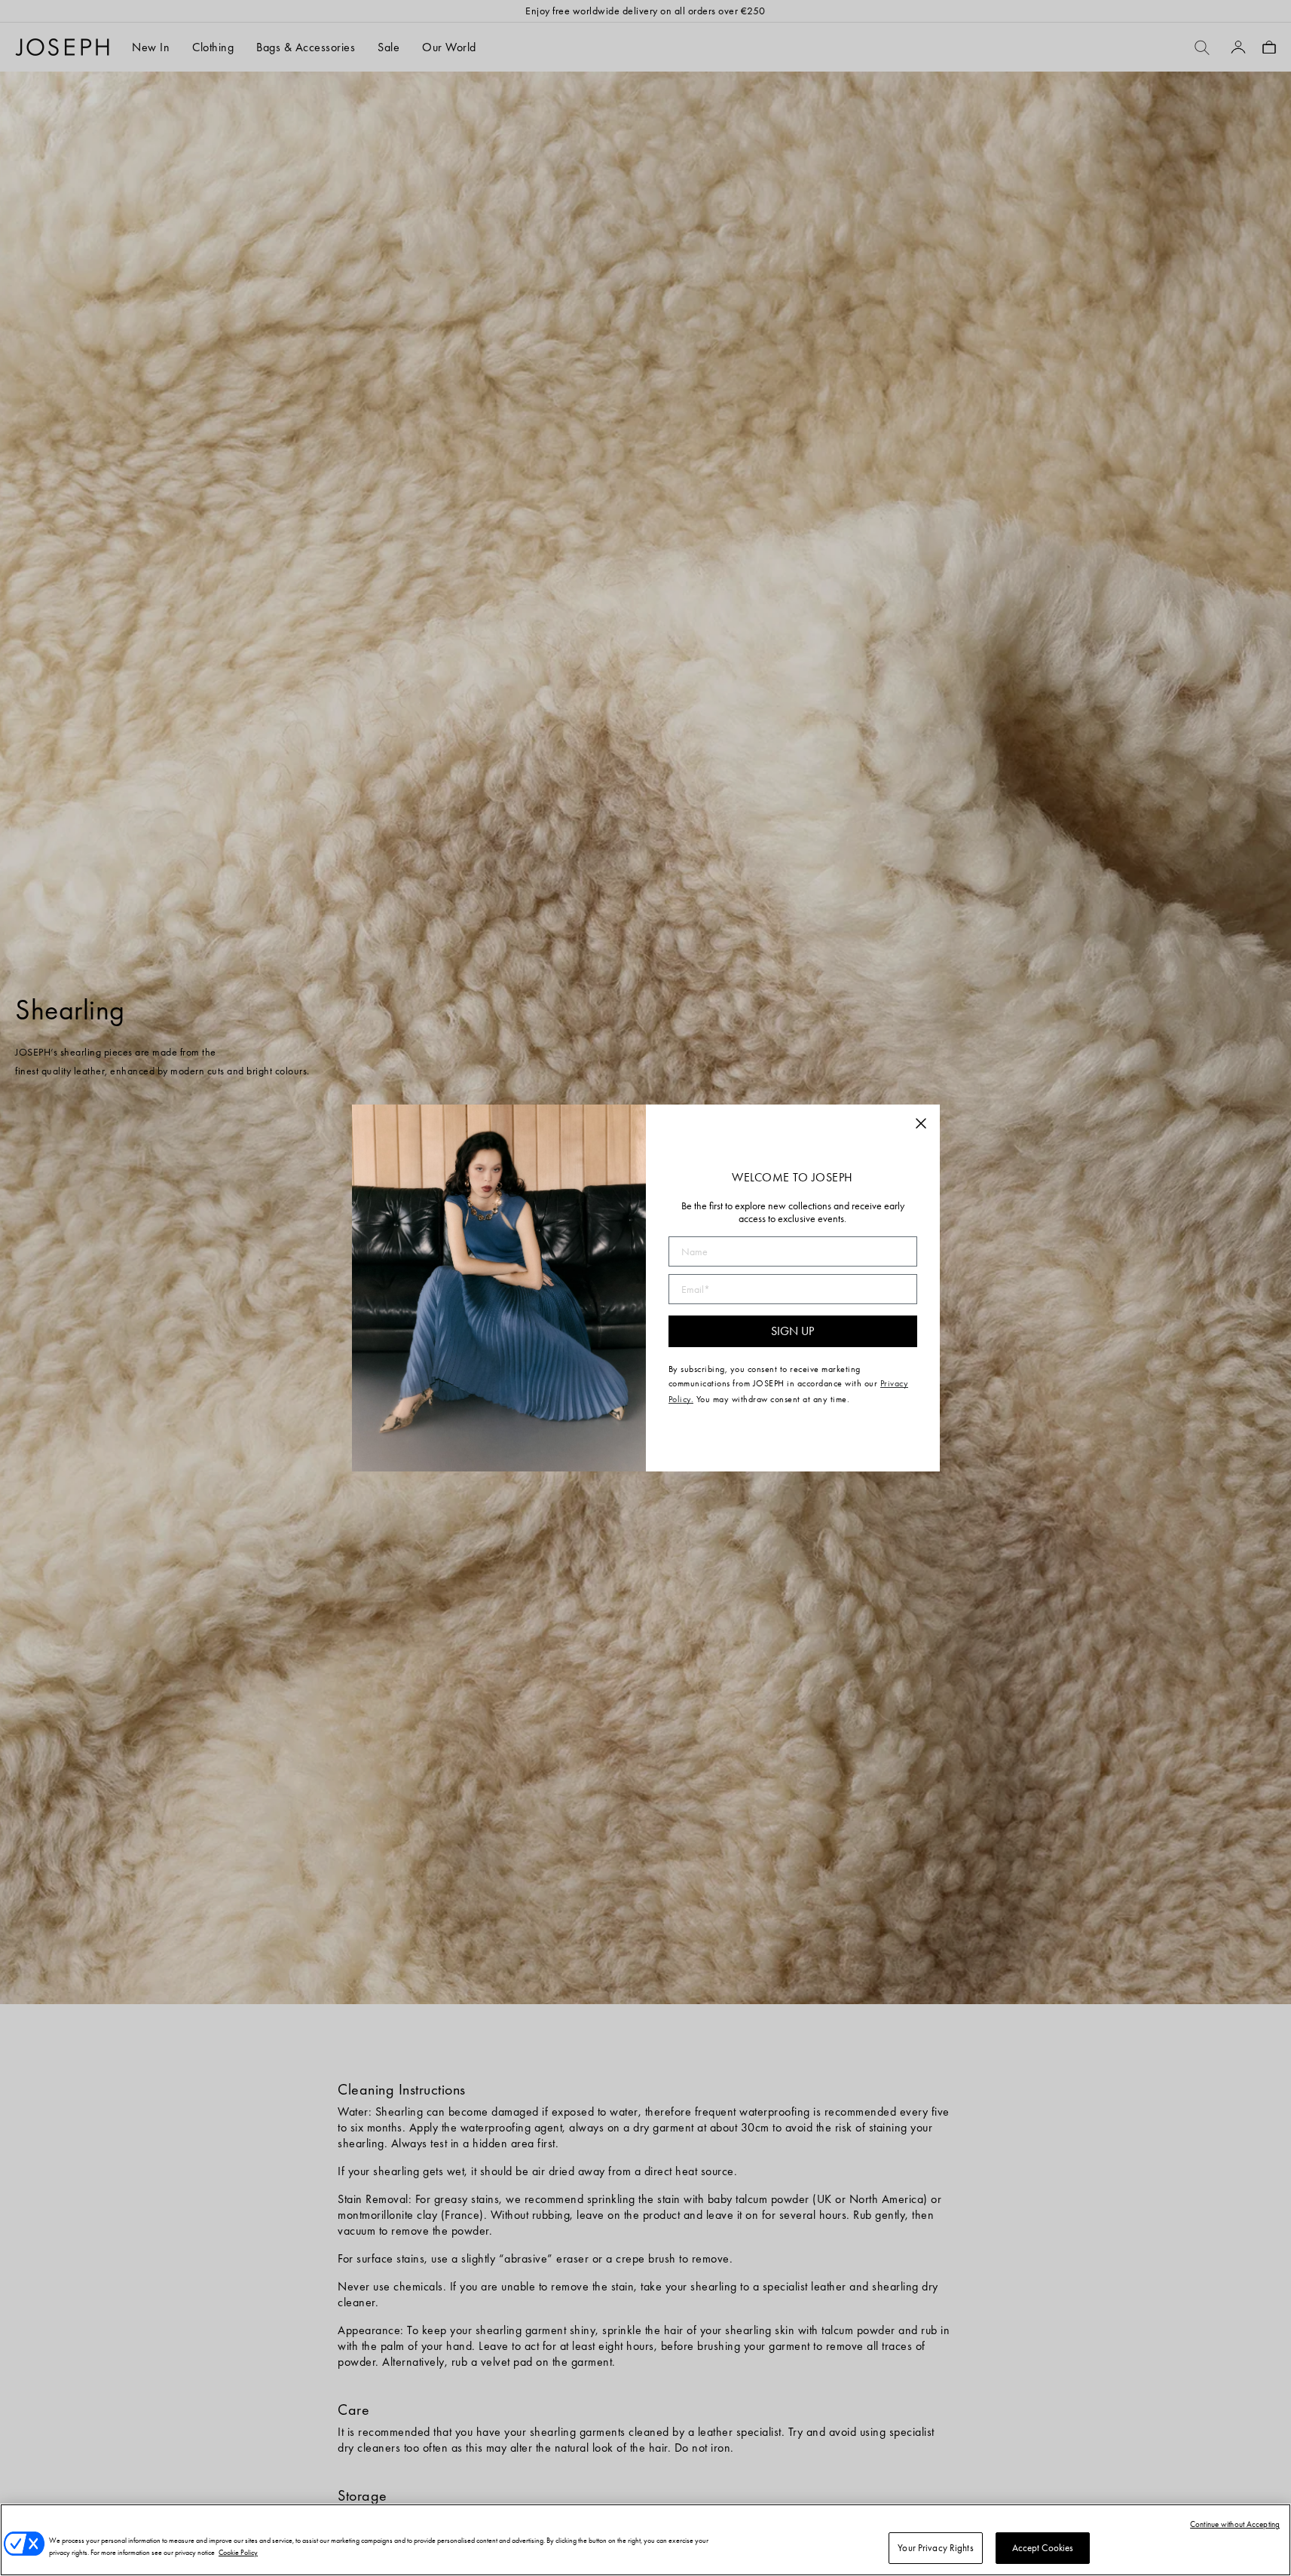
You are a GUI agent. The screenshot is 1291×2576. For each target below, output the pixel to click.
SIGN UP (792, 1331)
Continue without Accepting (1235, 2524)
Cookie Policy (238, 2552)
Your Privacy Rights (935, 2548)
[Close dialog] (921, 1123)
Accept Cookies (1043, 2548)
